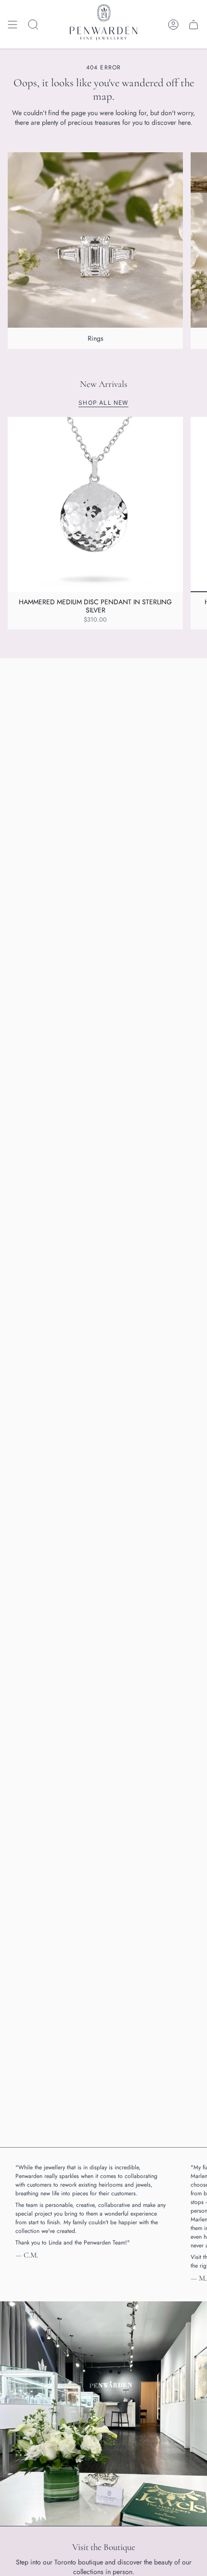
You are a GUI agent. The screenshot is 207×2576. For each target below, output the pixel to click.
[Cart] (194, 24)
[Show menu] (13, 24)
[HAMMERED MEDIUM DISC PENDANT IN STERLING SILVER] (95, 505)
